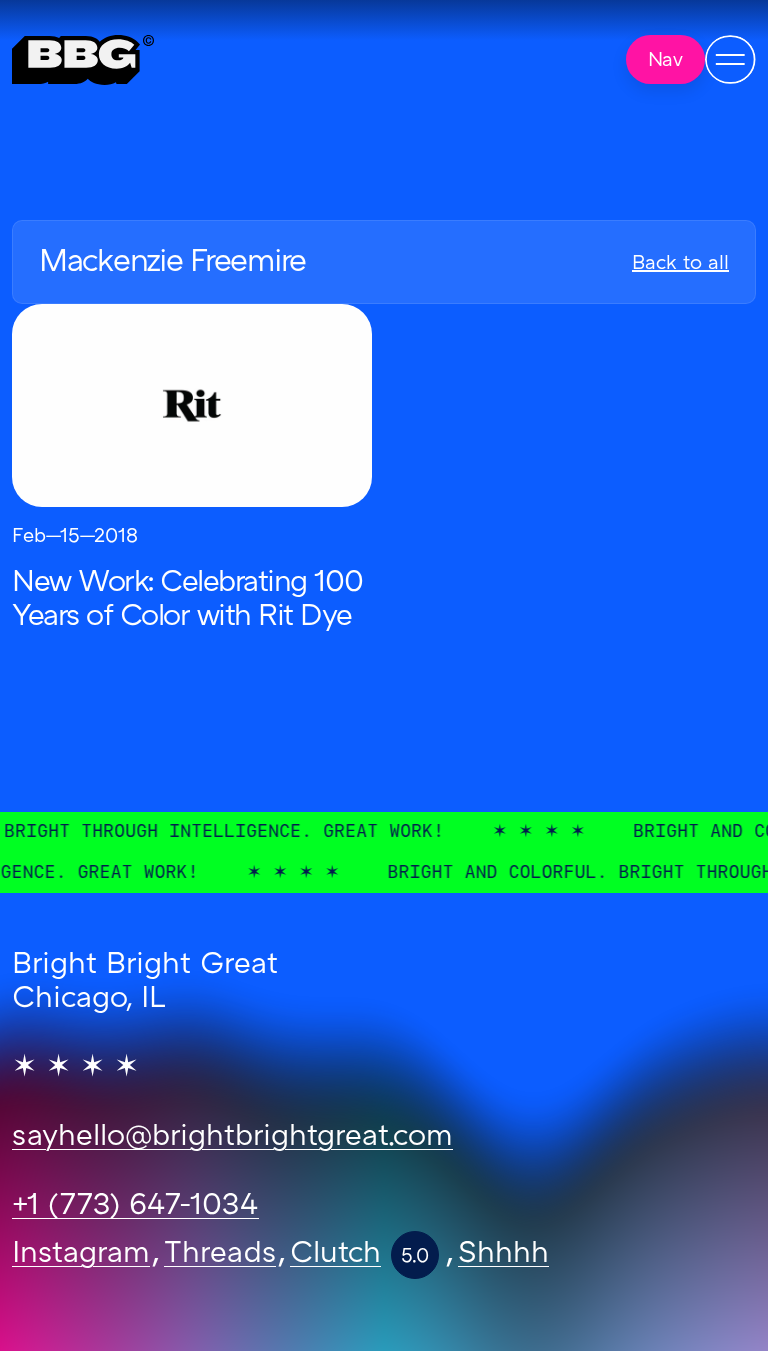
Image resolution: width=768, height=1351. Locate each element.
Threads (220, 1255)
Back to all (680, 264)
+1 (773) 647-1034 (135, 1207)
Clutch (335, 1255)
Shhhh (503, 1255)
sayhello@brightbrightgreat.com (232, 1138)
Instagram (81, 1255)
